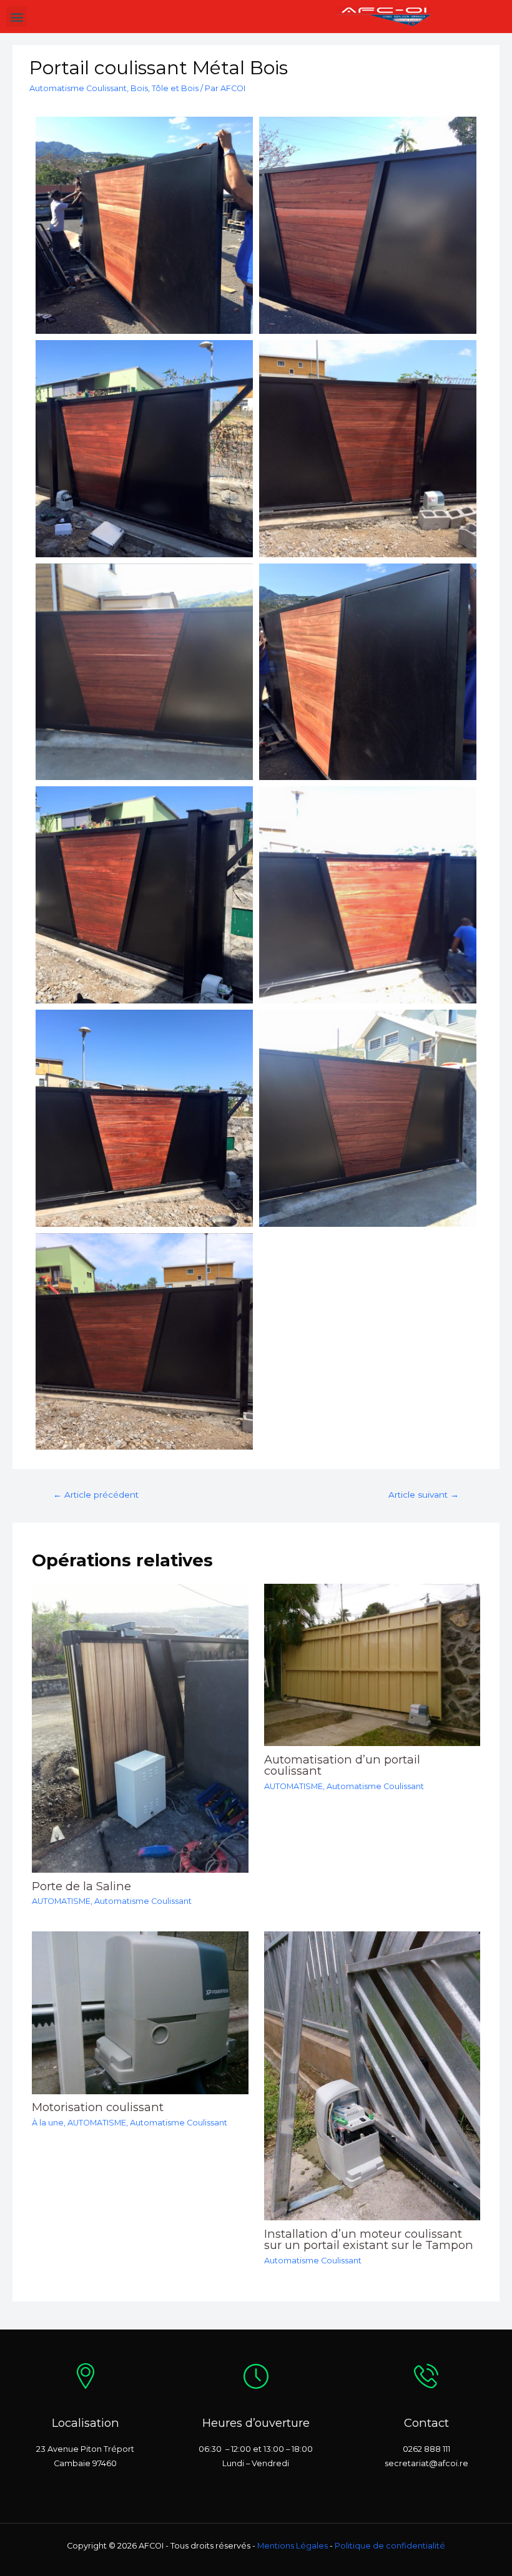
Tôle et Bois (175, 88)
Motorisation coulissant (98, 2107)
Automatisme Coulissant (78, 88)
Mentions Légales (293, 2546)
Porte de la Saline (81, 1886)
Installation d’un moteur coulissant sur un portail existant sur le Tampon (369, 2239)
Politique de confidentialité (390, 2546)
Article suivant (424, 1495)
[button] (17, 17)
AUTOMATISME (61, 1901)
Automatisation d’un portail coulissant (342, 1765)
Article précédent (96, 1495)
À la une (48, 2123)
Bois (139, 88)
